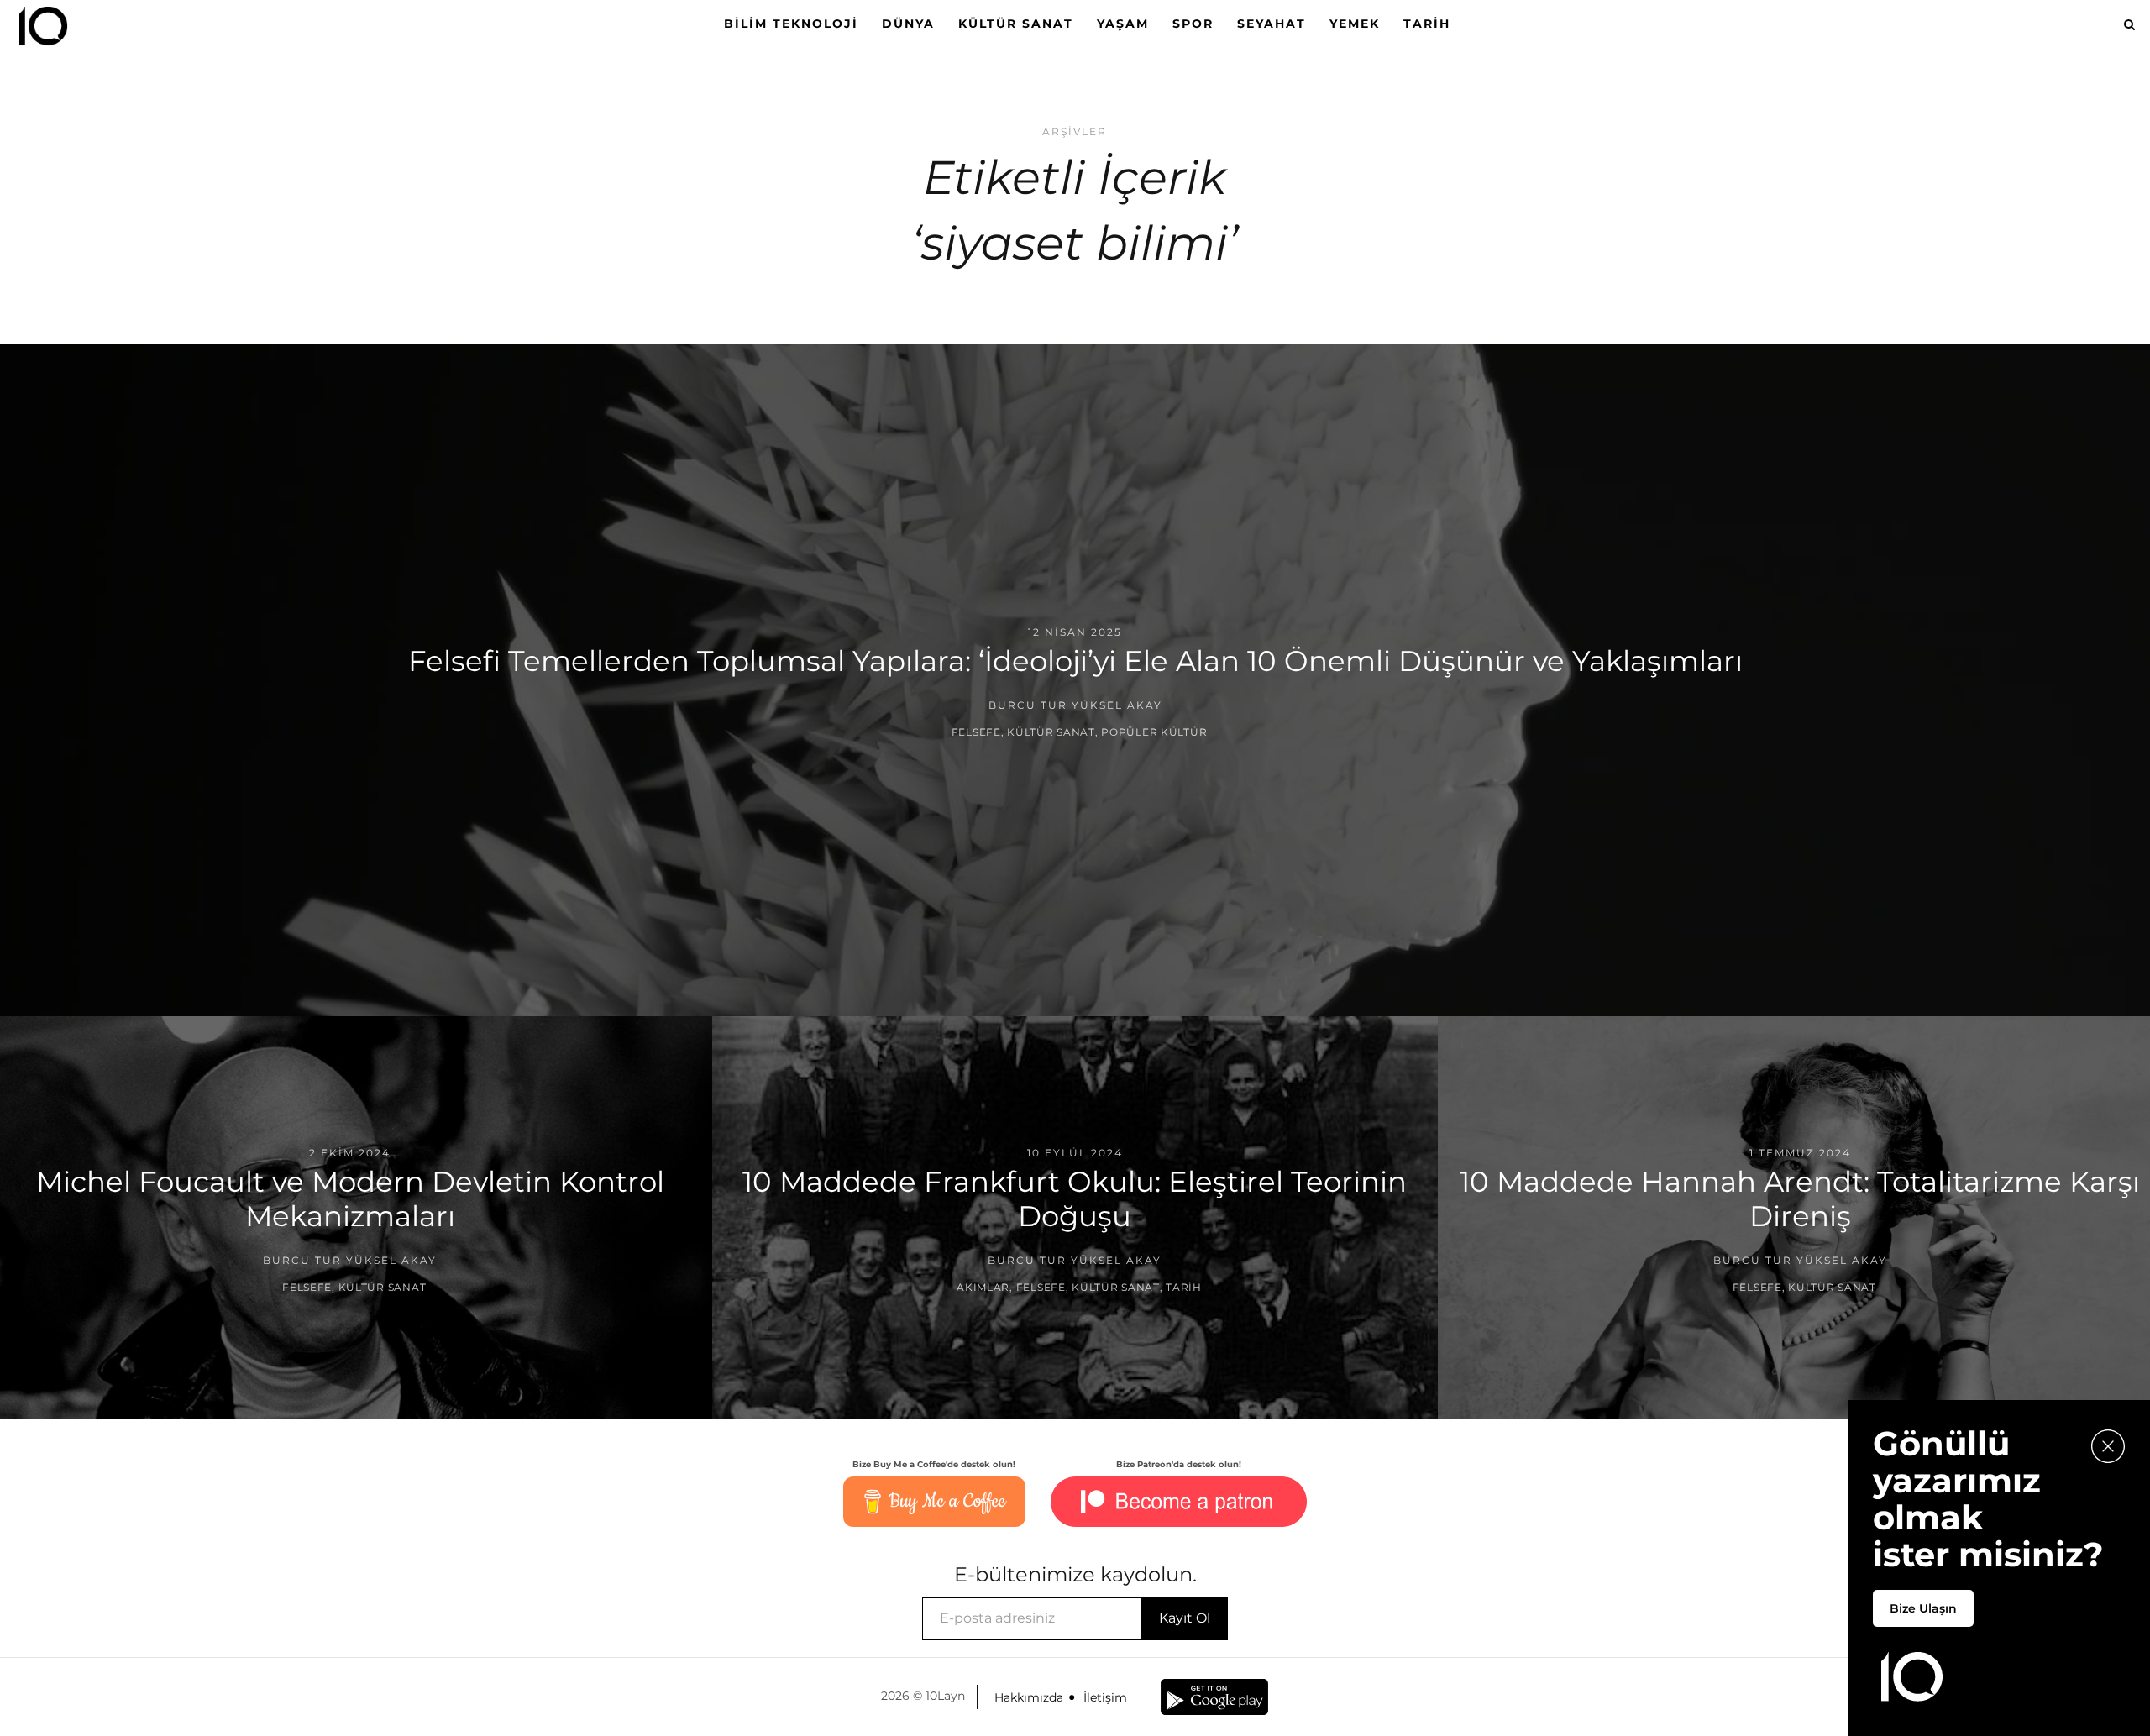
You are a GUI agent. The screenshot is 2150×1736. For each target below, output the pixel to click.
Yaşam (1123, 24)
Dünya (908, 24)
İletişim (1105, 1697)
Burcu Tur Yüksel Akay (1075, 705)
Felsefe (976, 732)
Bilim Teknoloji (791, 24)
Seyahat (1272, 24)
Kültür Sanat (1016, 24)
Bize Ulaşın (1923, 1608)
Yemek (1355, 24)
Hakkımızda (1029, 1697)
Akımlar (983, 1286)
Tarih (1427, 24)
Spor (1193, 24)
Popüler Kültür (1154, 732)
